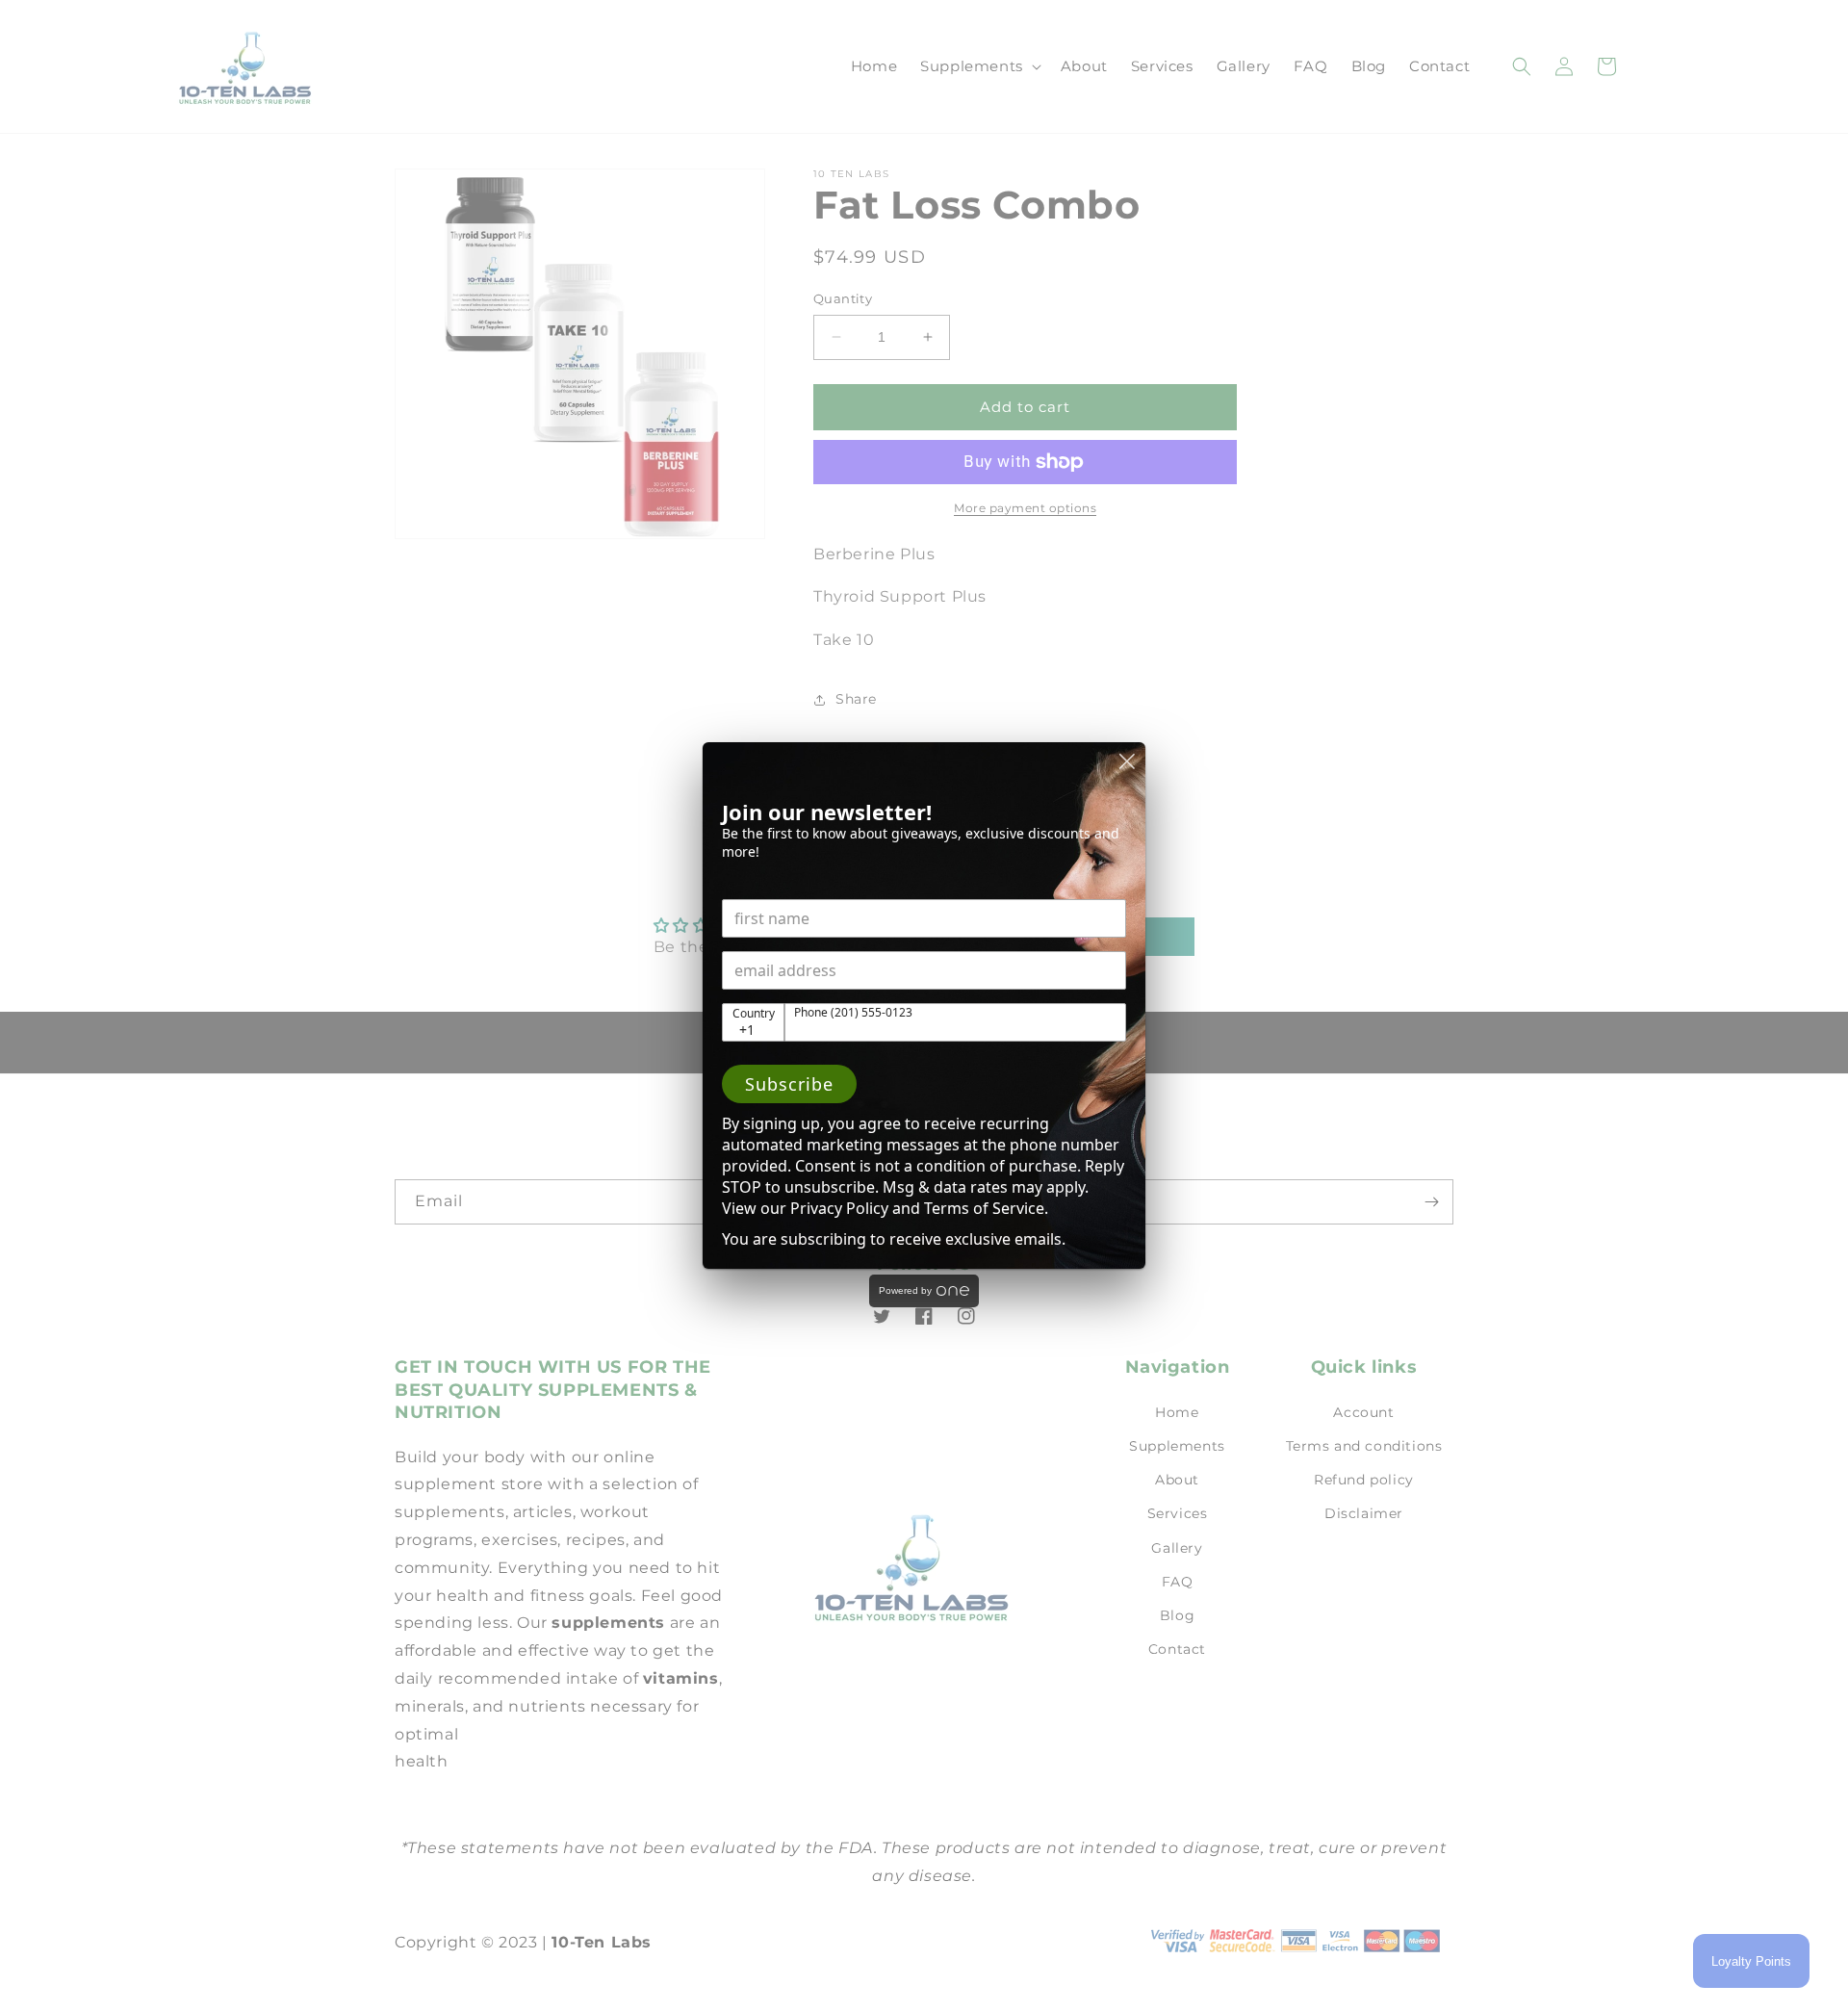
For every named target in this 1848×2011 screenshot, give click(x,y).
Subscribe (789, 1084)
